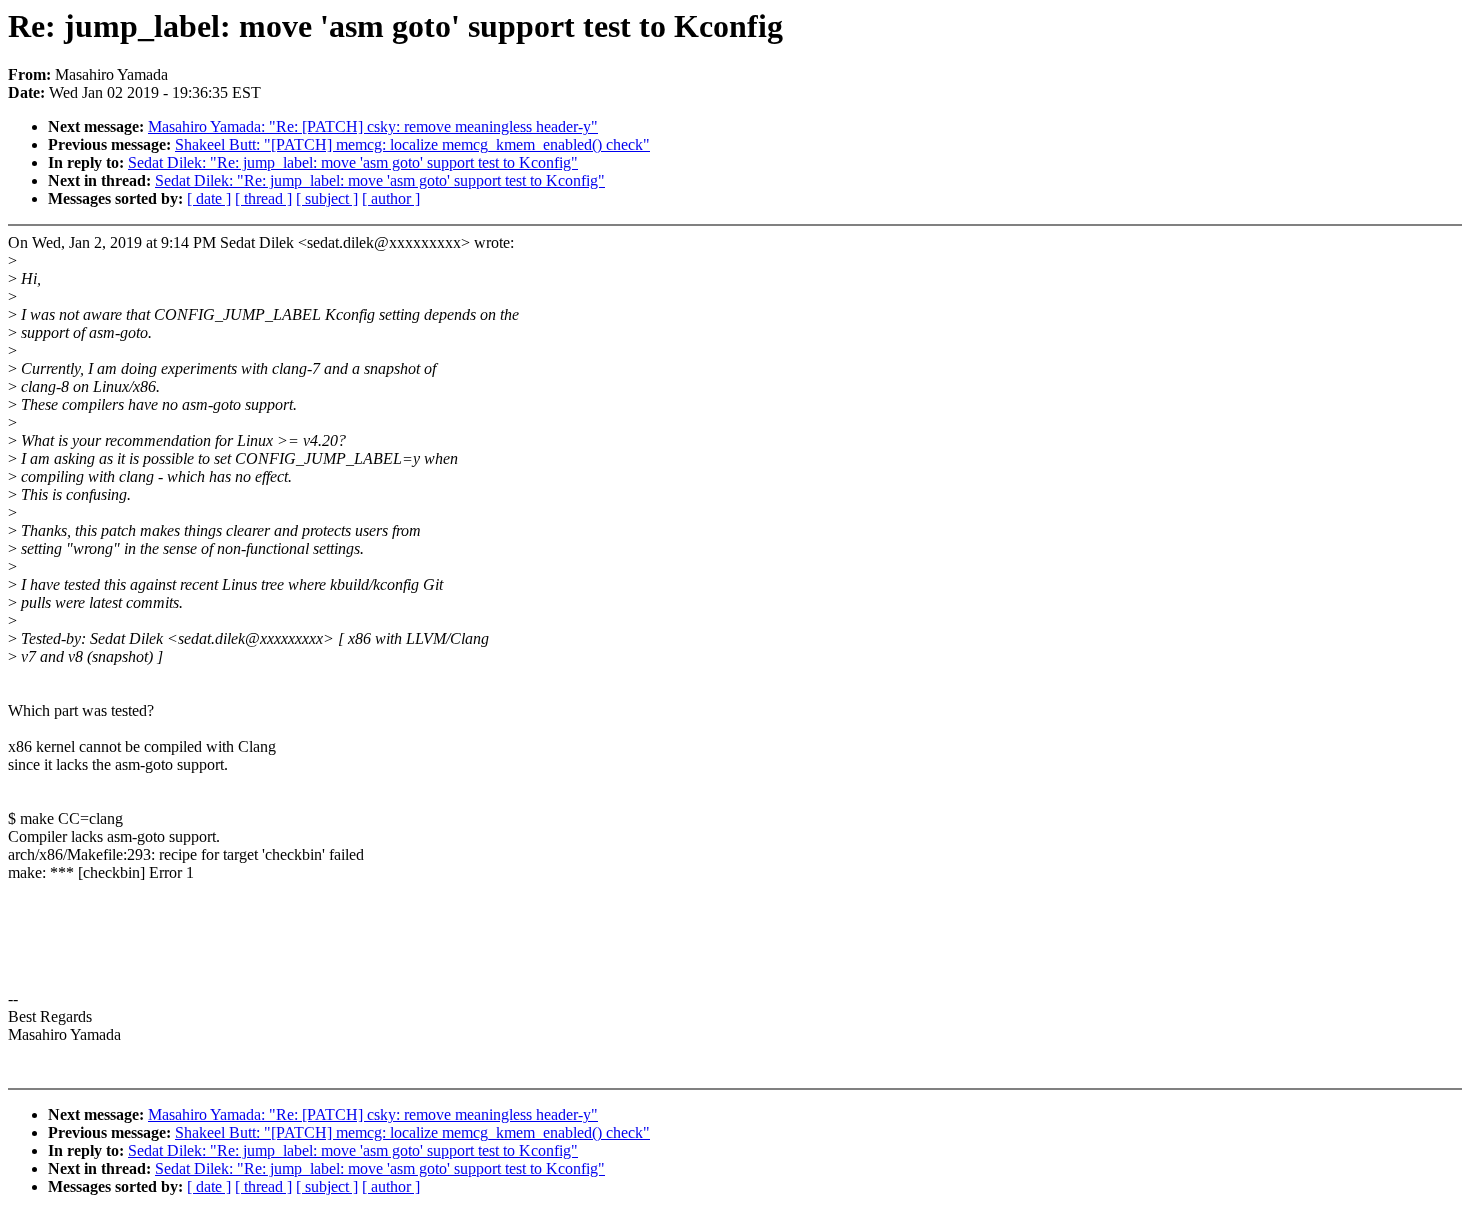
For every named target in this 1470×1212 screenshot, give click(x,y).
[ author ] (391, 198)
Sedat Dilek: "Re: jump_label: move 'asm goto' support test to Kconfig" (353, 162)
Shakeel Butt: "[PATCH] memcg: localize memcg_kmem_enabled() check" (412, 144)
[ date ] (209, 198)
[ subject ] (327, 198)
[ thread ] (263, 198)
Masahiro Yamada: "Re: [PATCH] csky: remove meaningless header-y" (373, 126)
